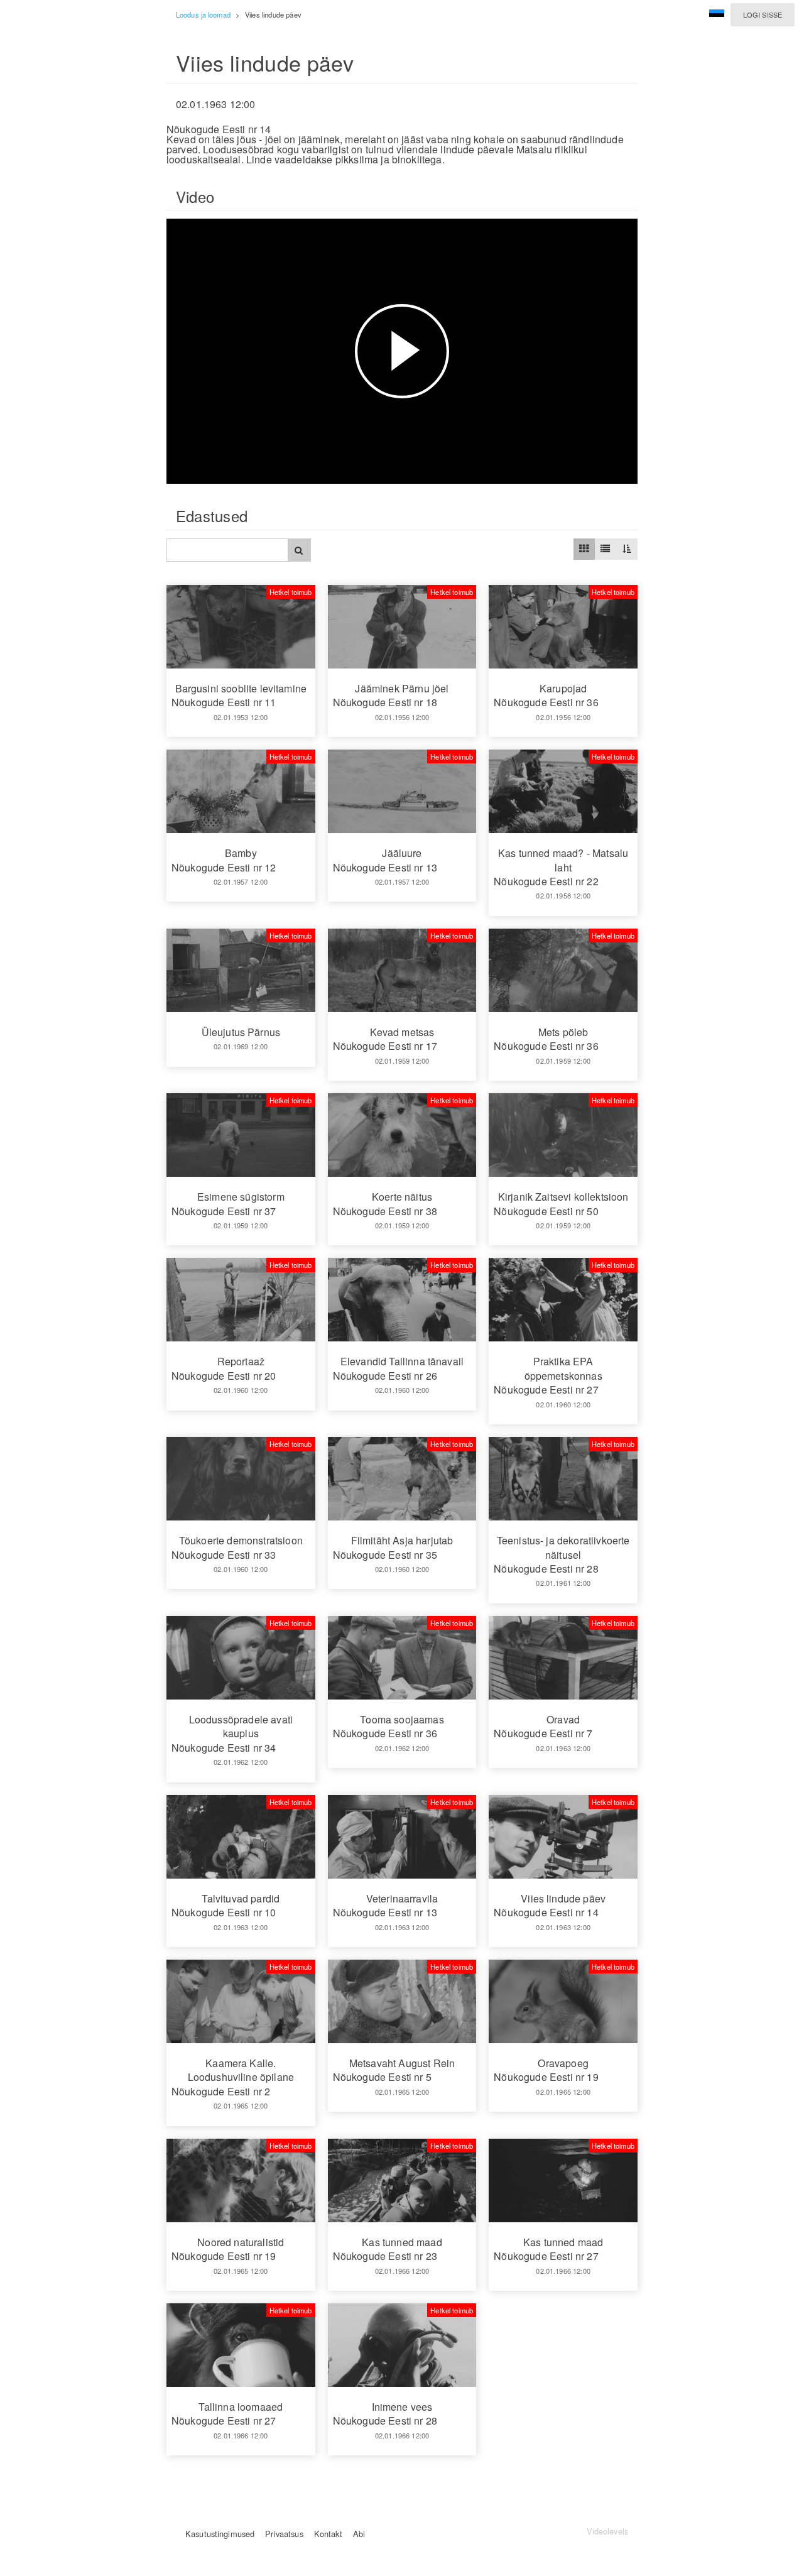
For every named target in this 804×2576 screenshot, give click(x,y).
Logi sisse (763, 14)
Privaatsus (284, 2534)
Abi (359, 2534)
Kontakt (328, 2534)
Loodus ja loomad (203, 14)
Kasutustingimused (220, 2534)
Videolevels (607, 2531)
